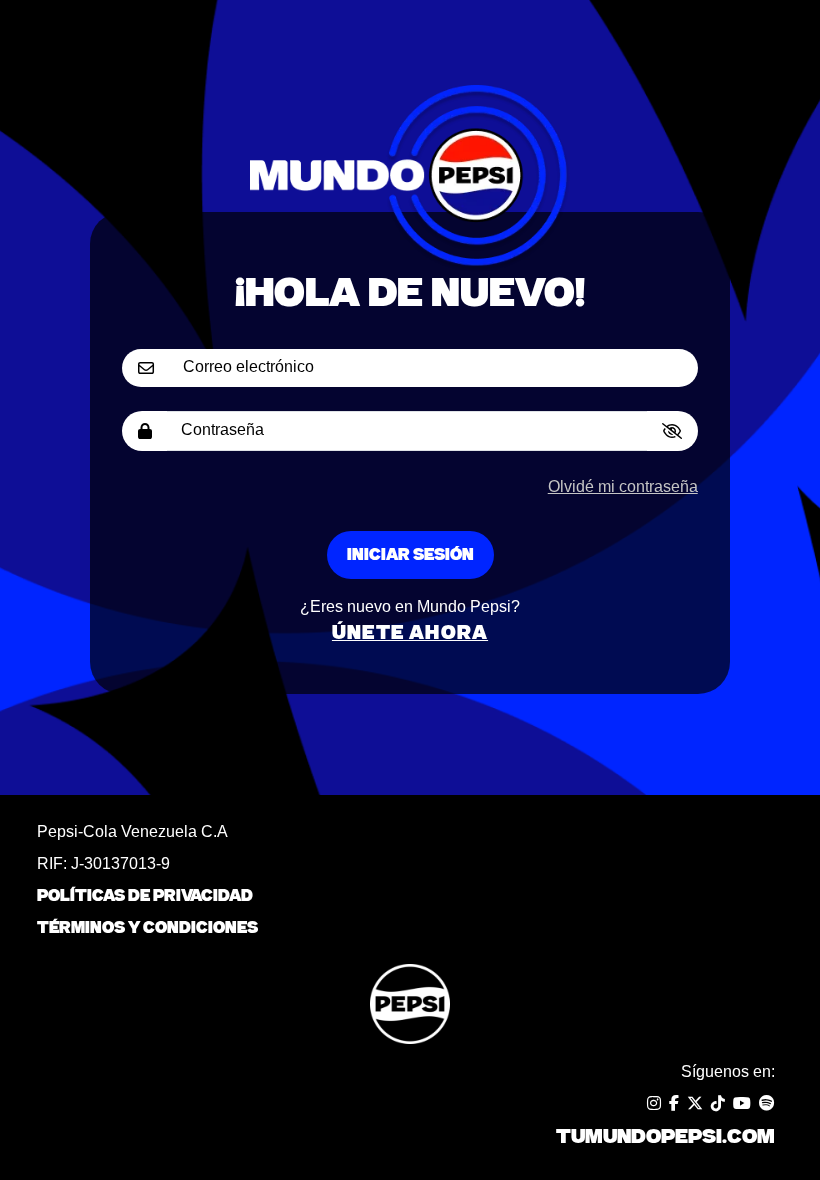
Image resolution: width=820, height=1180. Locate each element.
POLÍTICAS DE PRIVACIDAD (145, 896)
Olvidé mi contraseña (623, 486)
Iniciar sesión (410, 555)
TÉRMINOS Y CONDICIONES (147, 928)
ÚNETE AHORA (410, 632)
